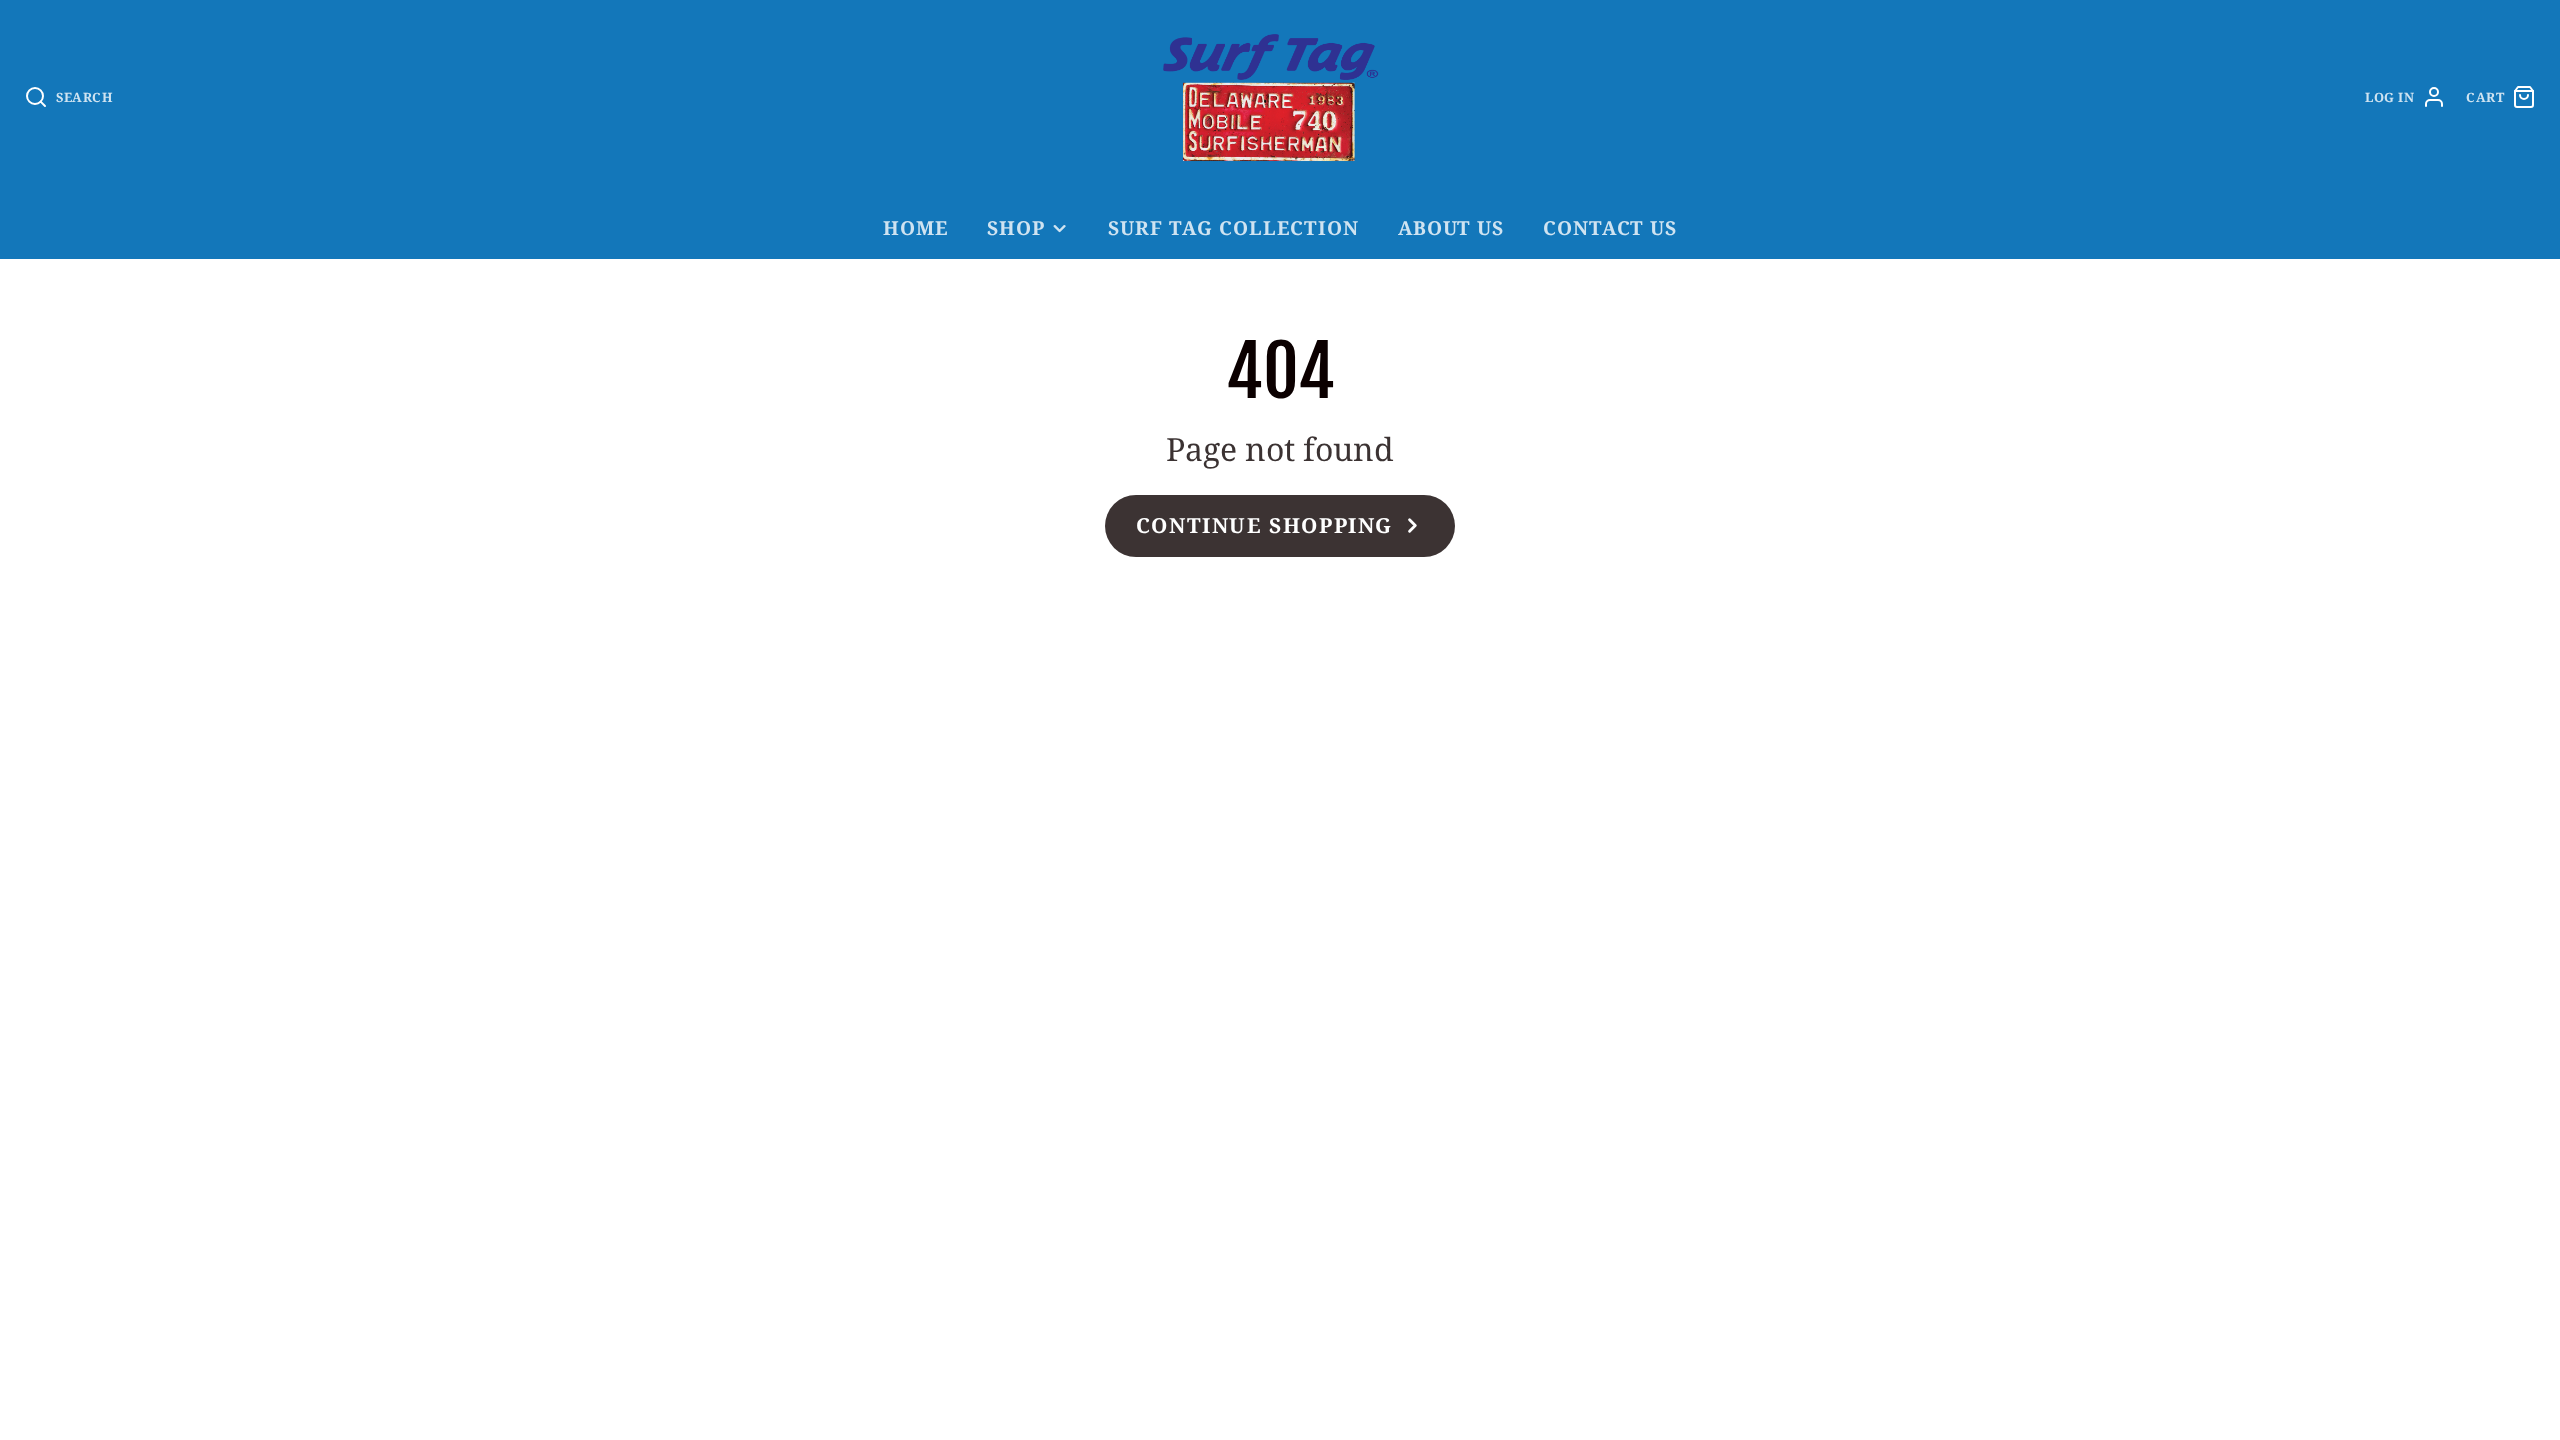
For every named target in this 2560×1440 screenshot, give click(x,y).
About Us (1451, 227)
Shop (1016, 227)
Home (916, 227)
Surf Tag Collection (1233, 227)
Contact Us (1610, 227)
